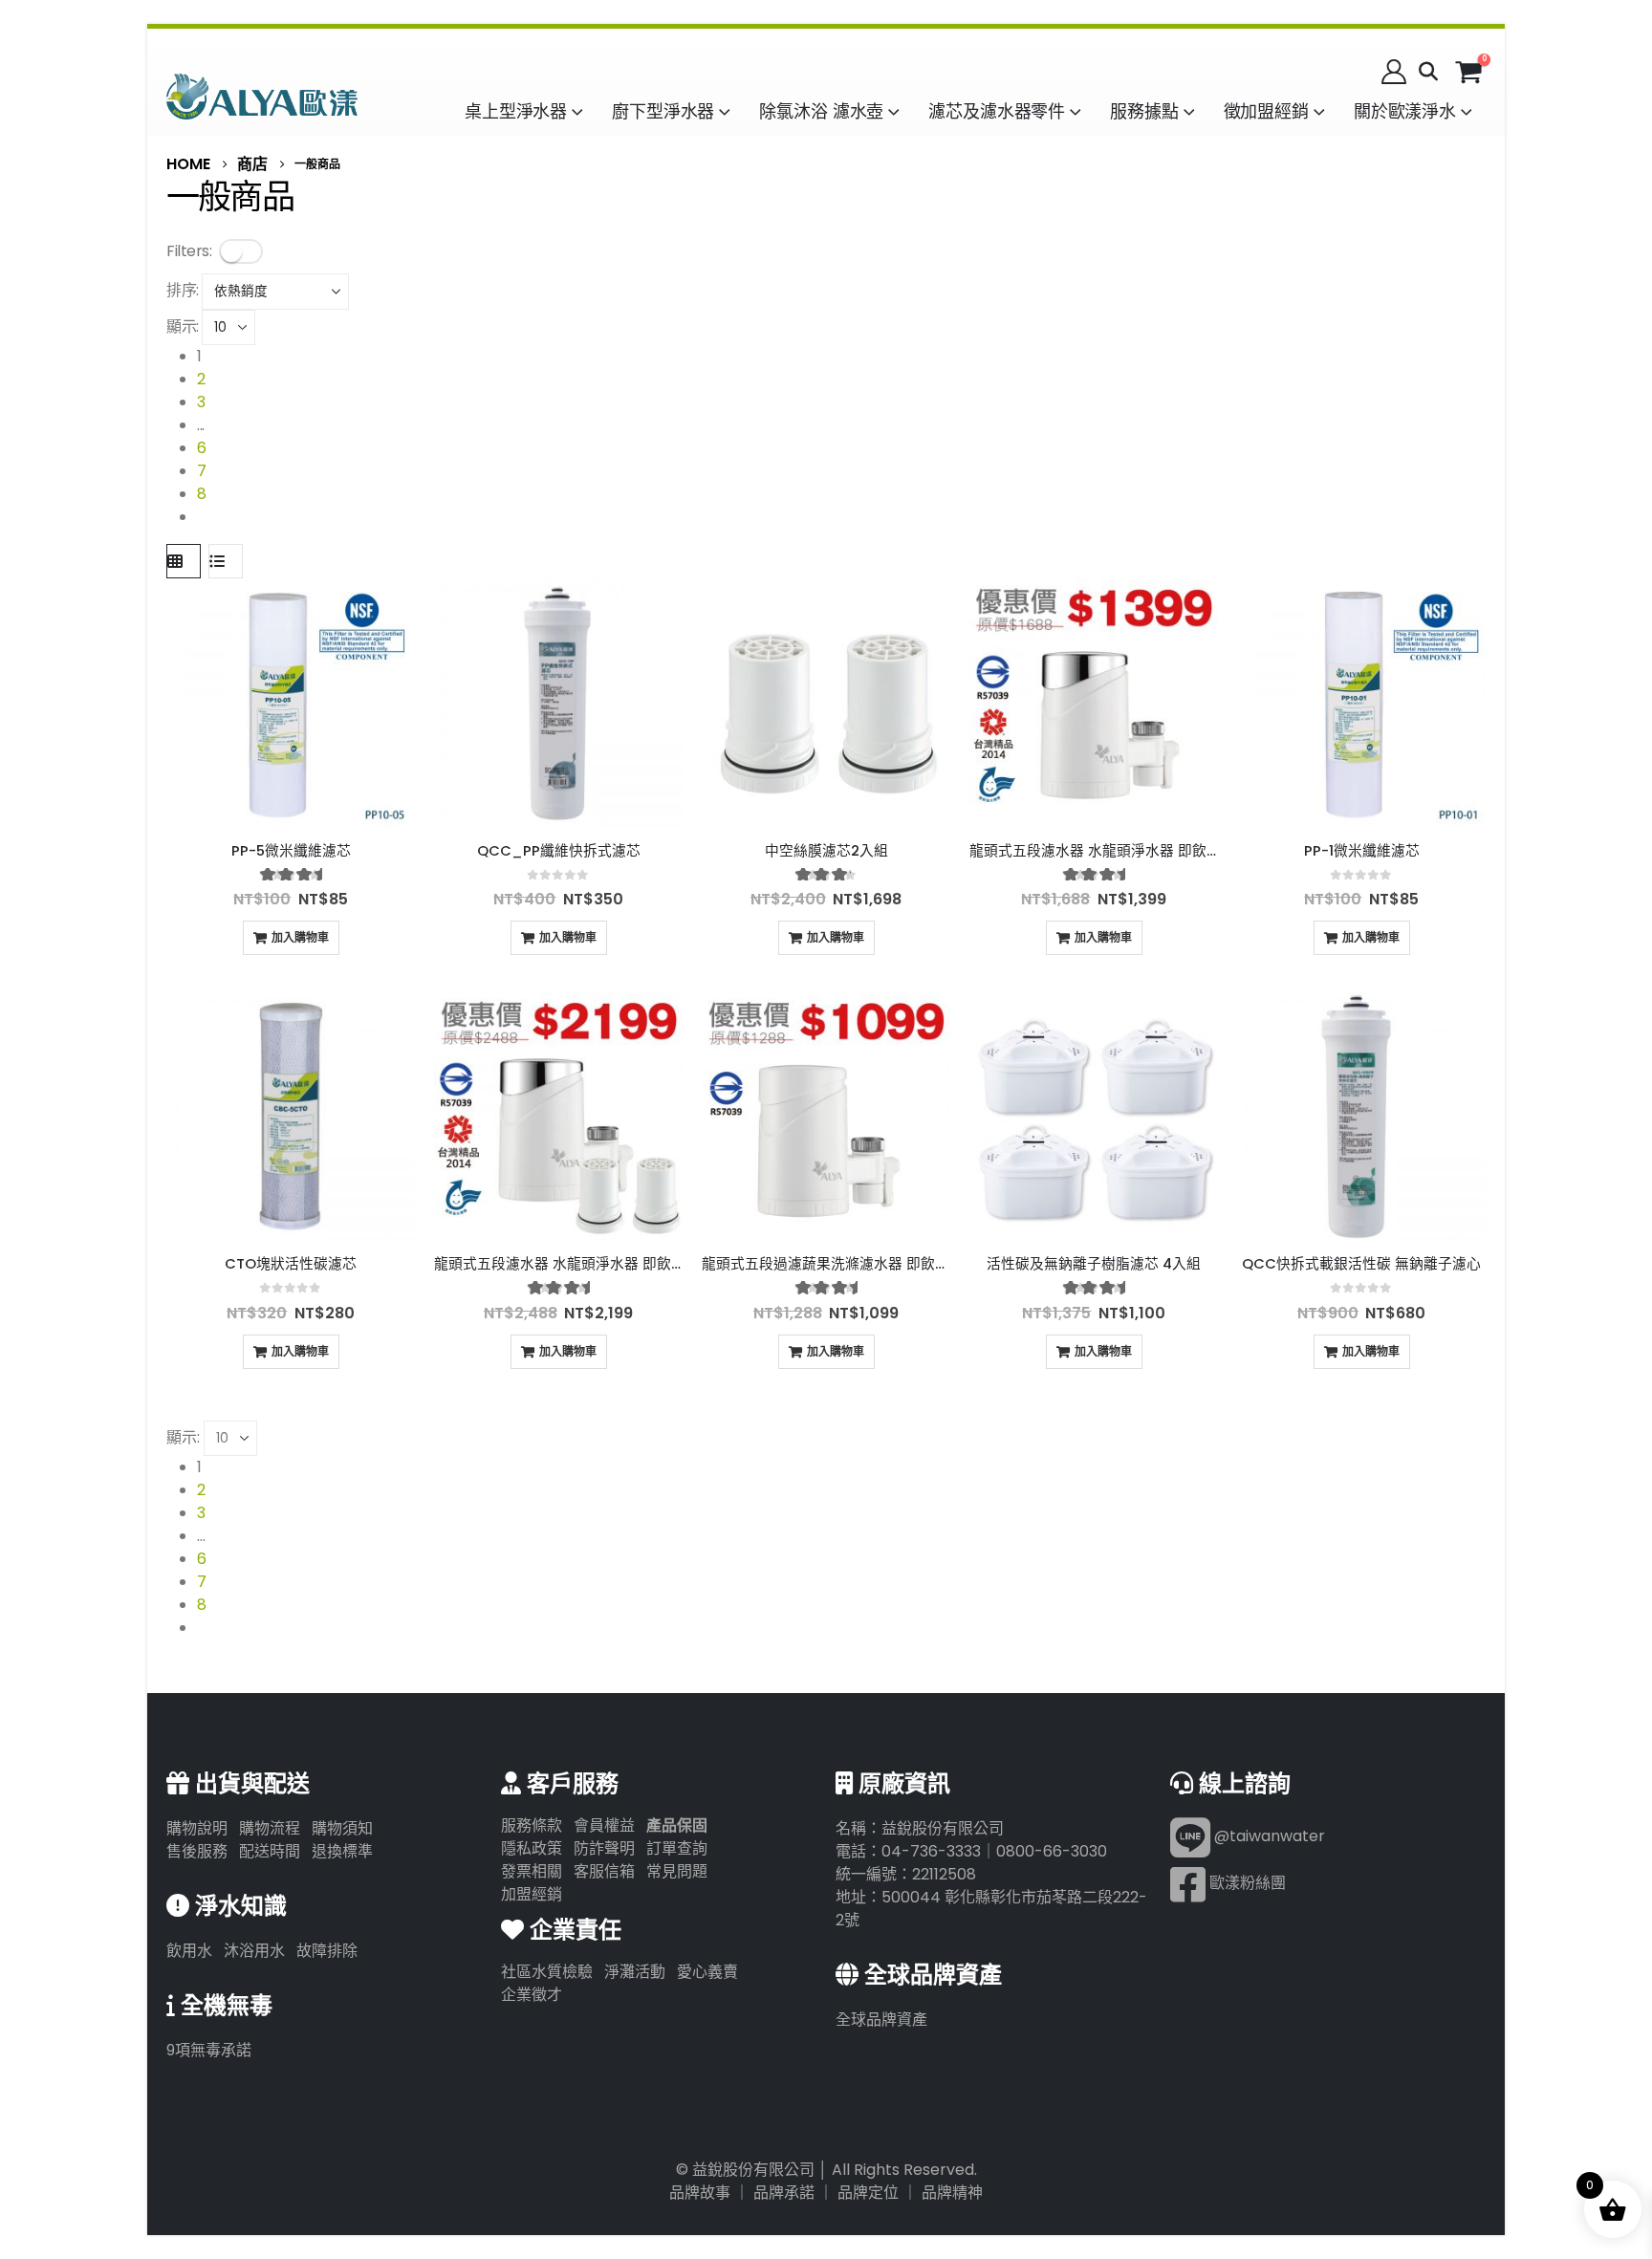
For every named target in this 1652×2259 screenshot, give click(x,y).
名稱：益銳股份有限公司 (920, 1828)
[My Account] (1394, 72)
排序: (183, 290)
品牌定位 (868, 2193)
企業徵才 (532, 1995)
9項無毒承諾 (209, 2050)
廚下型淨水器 (663, 111)
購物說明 (197, 1828)
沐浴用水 (254, 1951)
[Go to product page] (291, 703)
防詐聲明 (604, 1848)
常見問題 (677, 1871)
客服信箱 (604, 1871)
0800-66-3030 (1052, 1851)
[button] (1428, 72)
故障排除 (327, 1951)
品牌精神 (952, 2193)
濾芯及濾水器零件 (997, 111)
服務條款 (532, 1825)
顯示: (183, 326)
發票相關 (532, 1871)
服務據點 (1144, 111)
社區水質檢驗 (547, 1972)
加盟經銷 (532, 1894)
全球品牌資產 (881, 2020)
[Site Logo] (262, 96)
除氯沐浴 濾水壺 (821, 111)
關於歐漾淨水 (1405, 111)
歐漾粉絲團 (1246, 1884)
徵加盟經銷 (1266, 111)
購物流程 (270, 1828)
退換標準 (342, 1851)
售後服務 (197, 1851)
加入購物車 (300, 937)
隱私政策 (532, 1848)
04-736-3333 (931, 1851)
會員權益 (604, 1825)
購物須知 (342, 1828)
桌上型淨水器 (516, 111)
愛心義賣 (707, 1972)
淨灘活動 (635, 1972)
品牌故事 (700, 2193)
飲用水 (189, 1951)
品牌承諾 (784, 2193)
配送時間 (270, 1851)
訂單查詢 (677, 1848)
